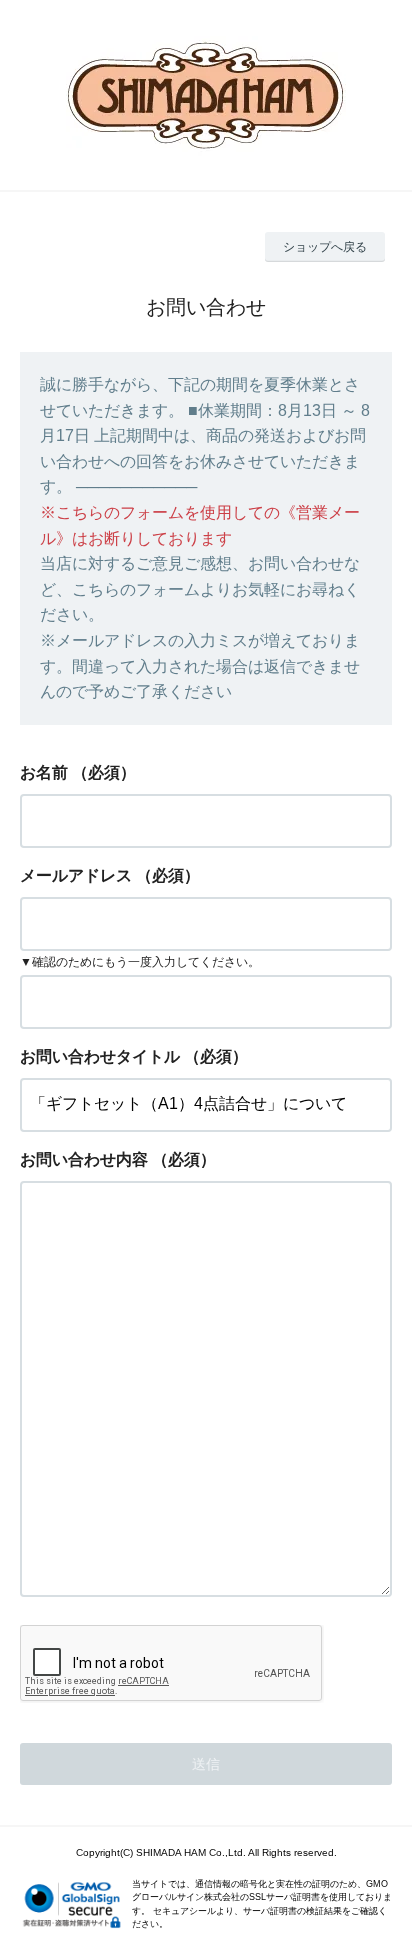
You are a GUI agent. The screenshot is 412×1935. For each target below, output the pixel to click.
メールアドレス (76, 875)
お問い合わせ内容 (84, 1159)
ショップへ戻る (325, 247)
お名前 (44, 772)
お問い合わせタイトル (100, 1056)
